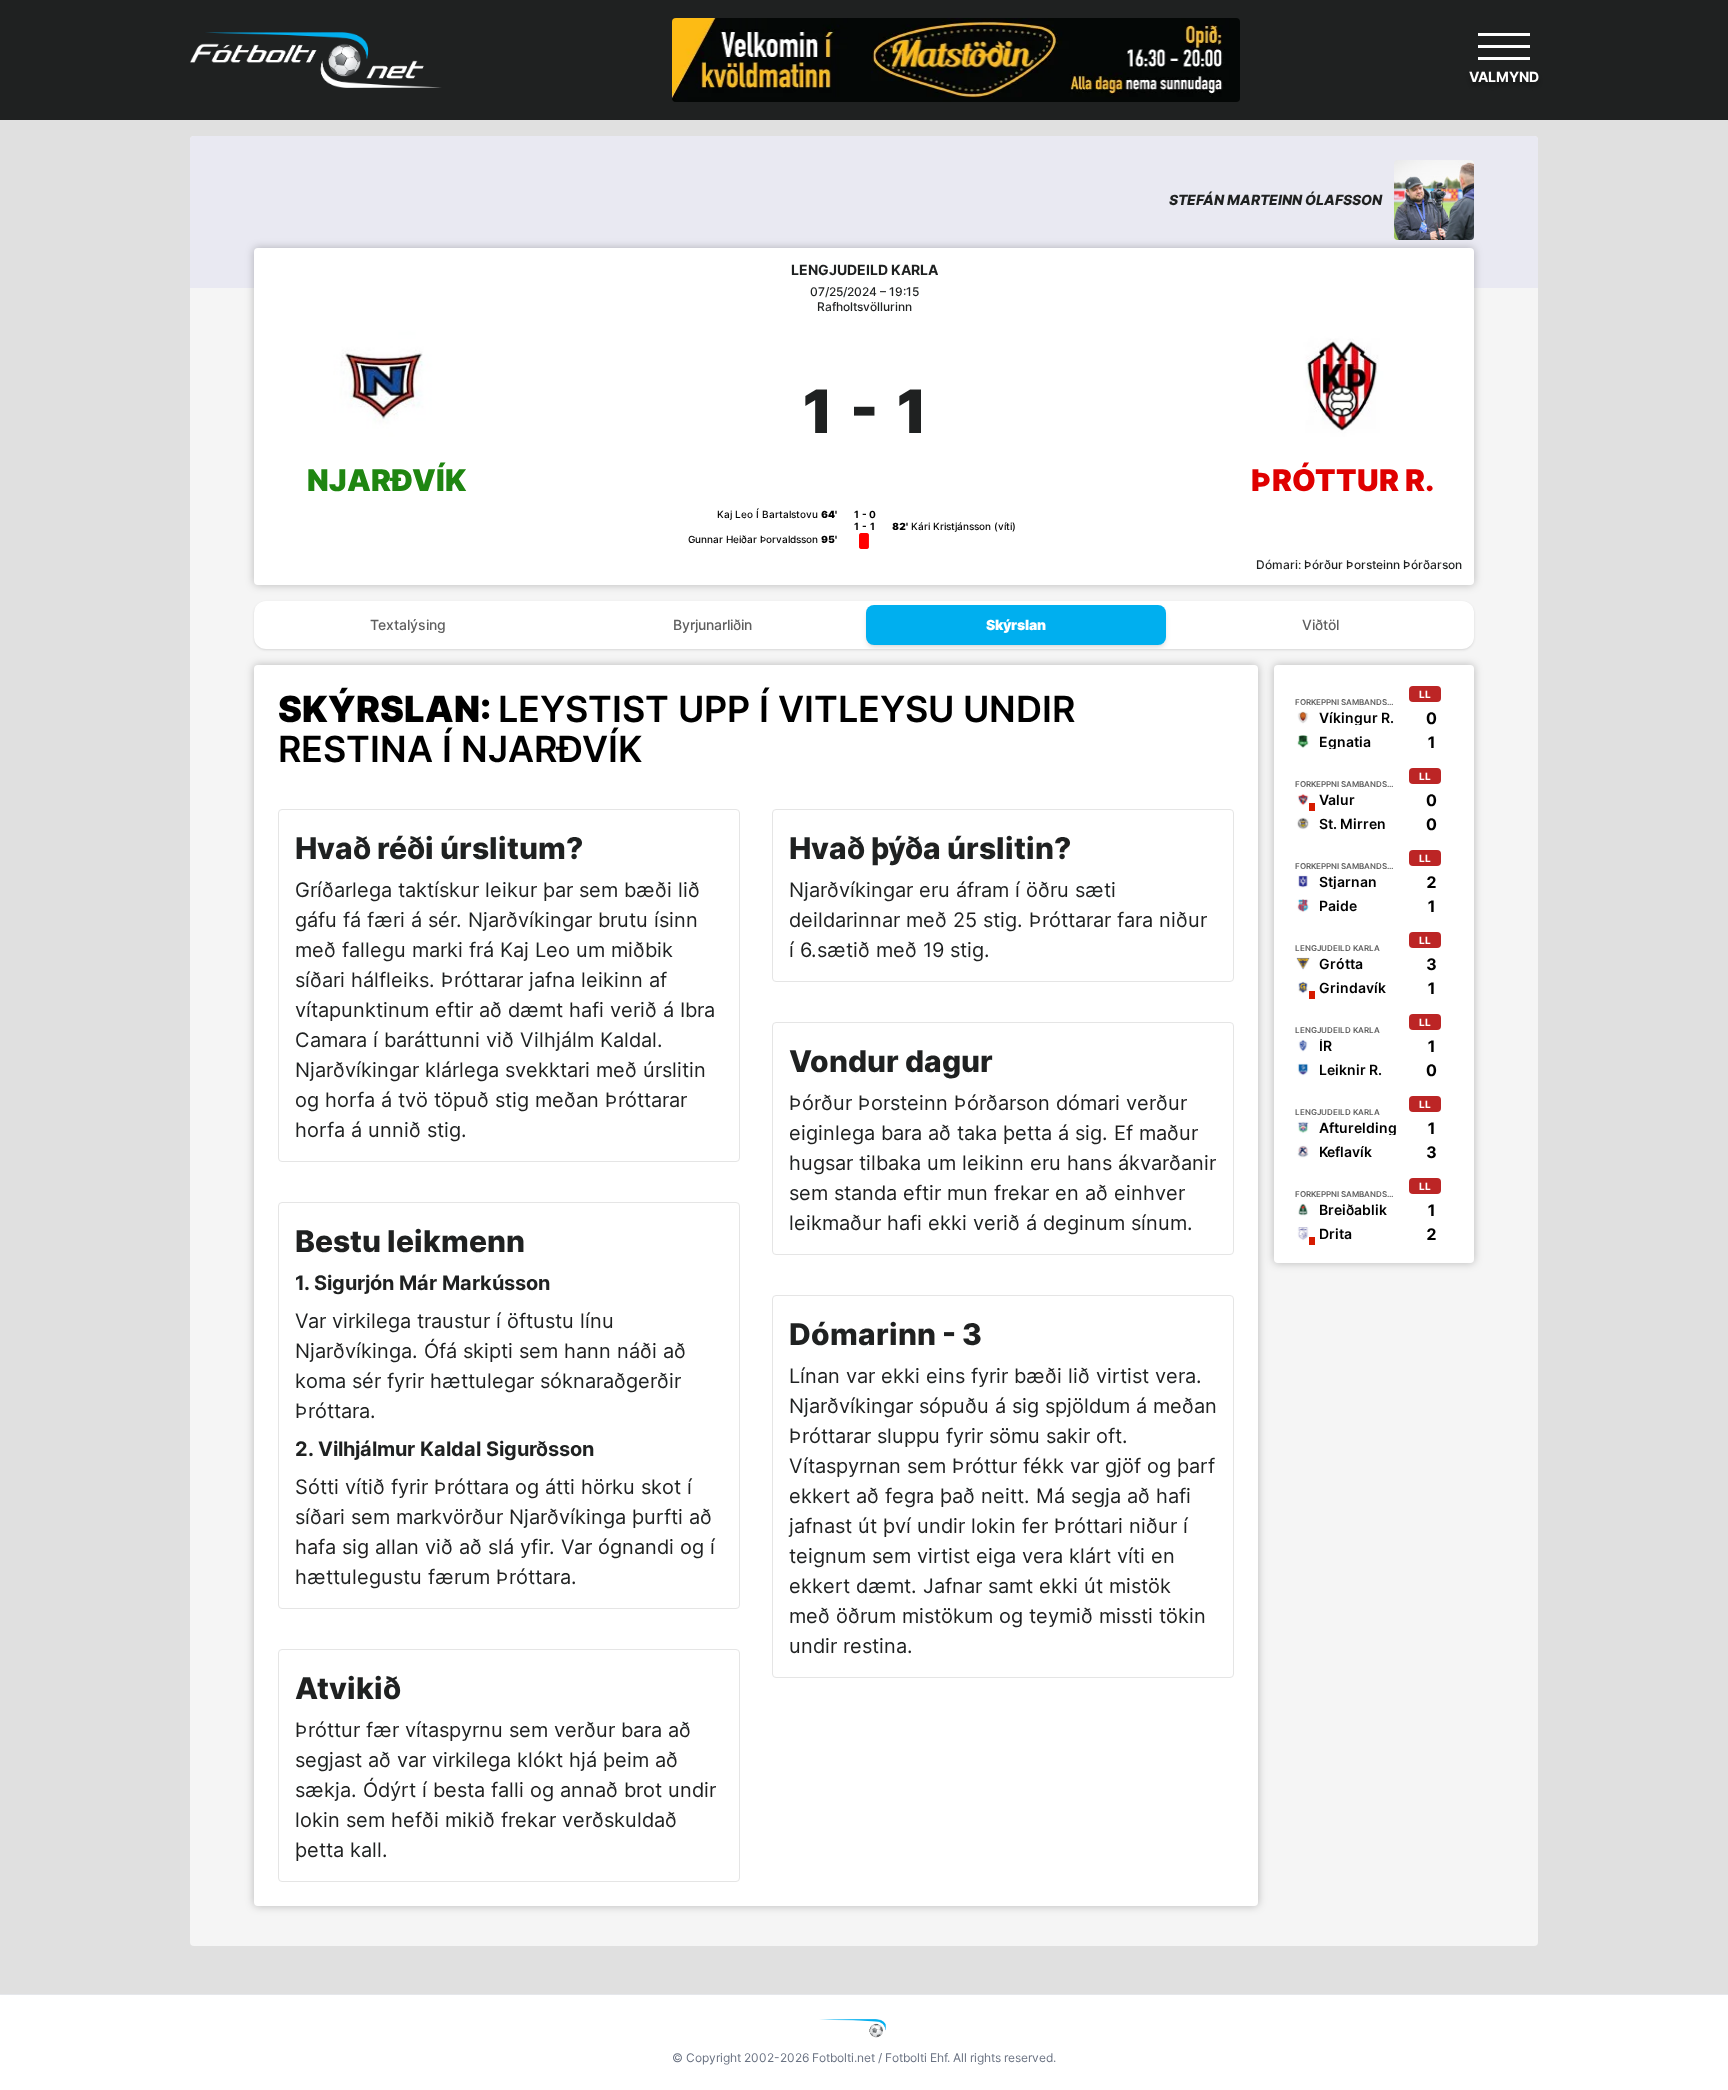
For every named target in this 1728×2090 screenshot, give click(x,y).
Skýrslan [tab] (1016, 624)
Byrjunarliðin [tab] (712, 624)
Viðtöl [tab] (1320, 624)
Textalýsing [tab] (408, 624)
